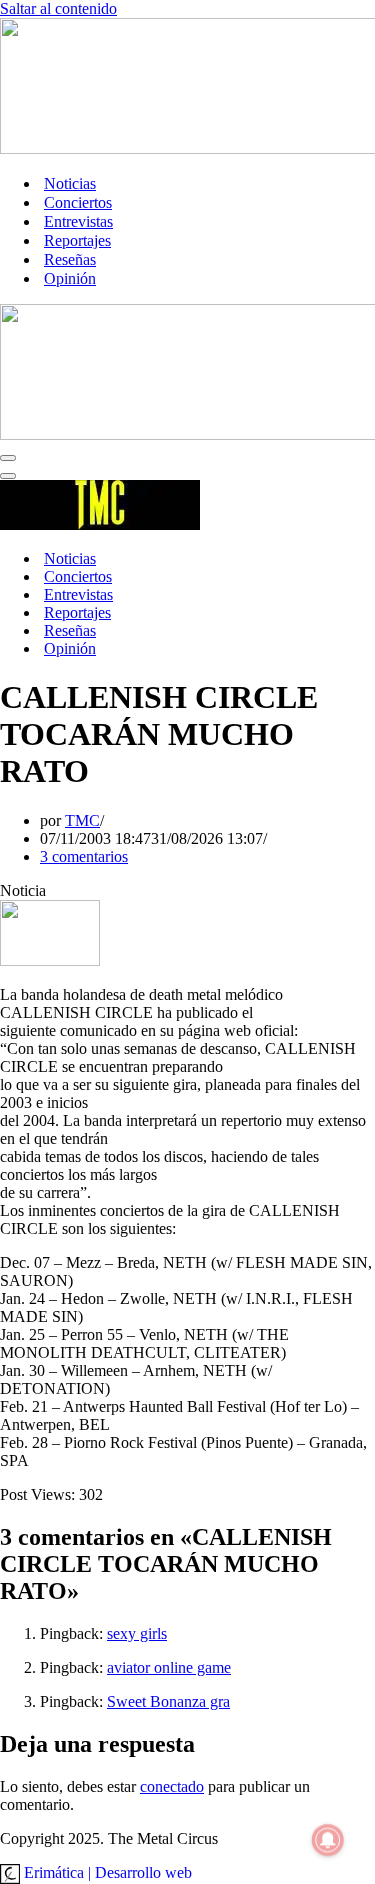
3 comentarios (84, 856)
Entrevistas (78, 221)
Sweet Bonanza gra (168, 1701)
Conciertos (78, 202)
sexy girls (137, 1633)
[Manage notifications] (328, 1840)
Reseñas (70, 259)
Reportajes (77, 240)
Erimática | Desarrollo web (106, 1872)
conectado (172, 1786)
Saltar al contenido (58, 8)
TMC (82, 820)
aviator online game (169, 1667)
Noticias (70, 183)
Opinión (70, 278)
